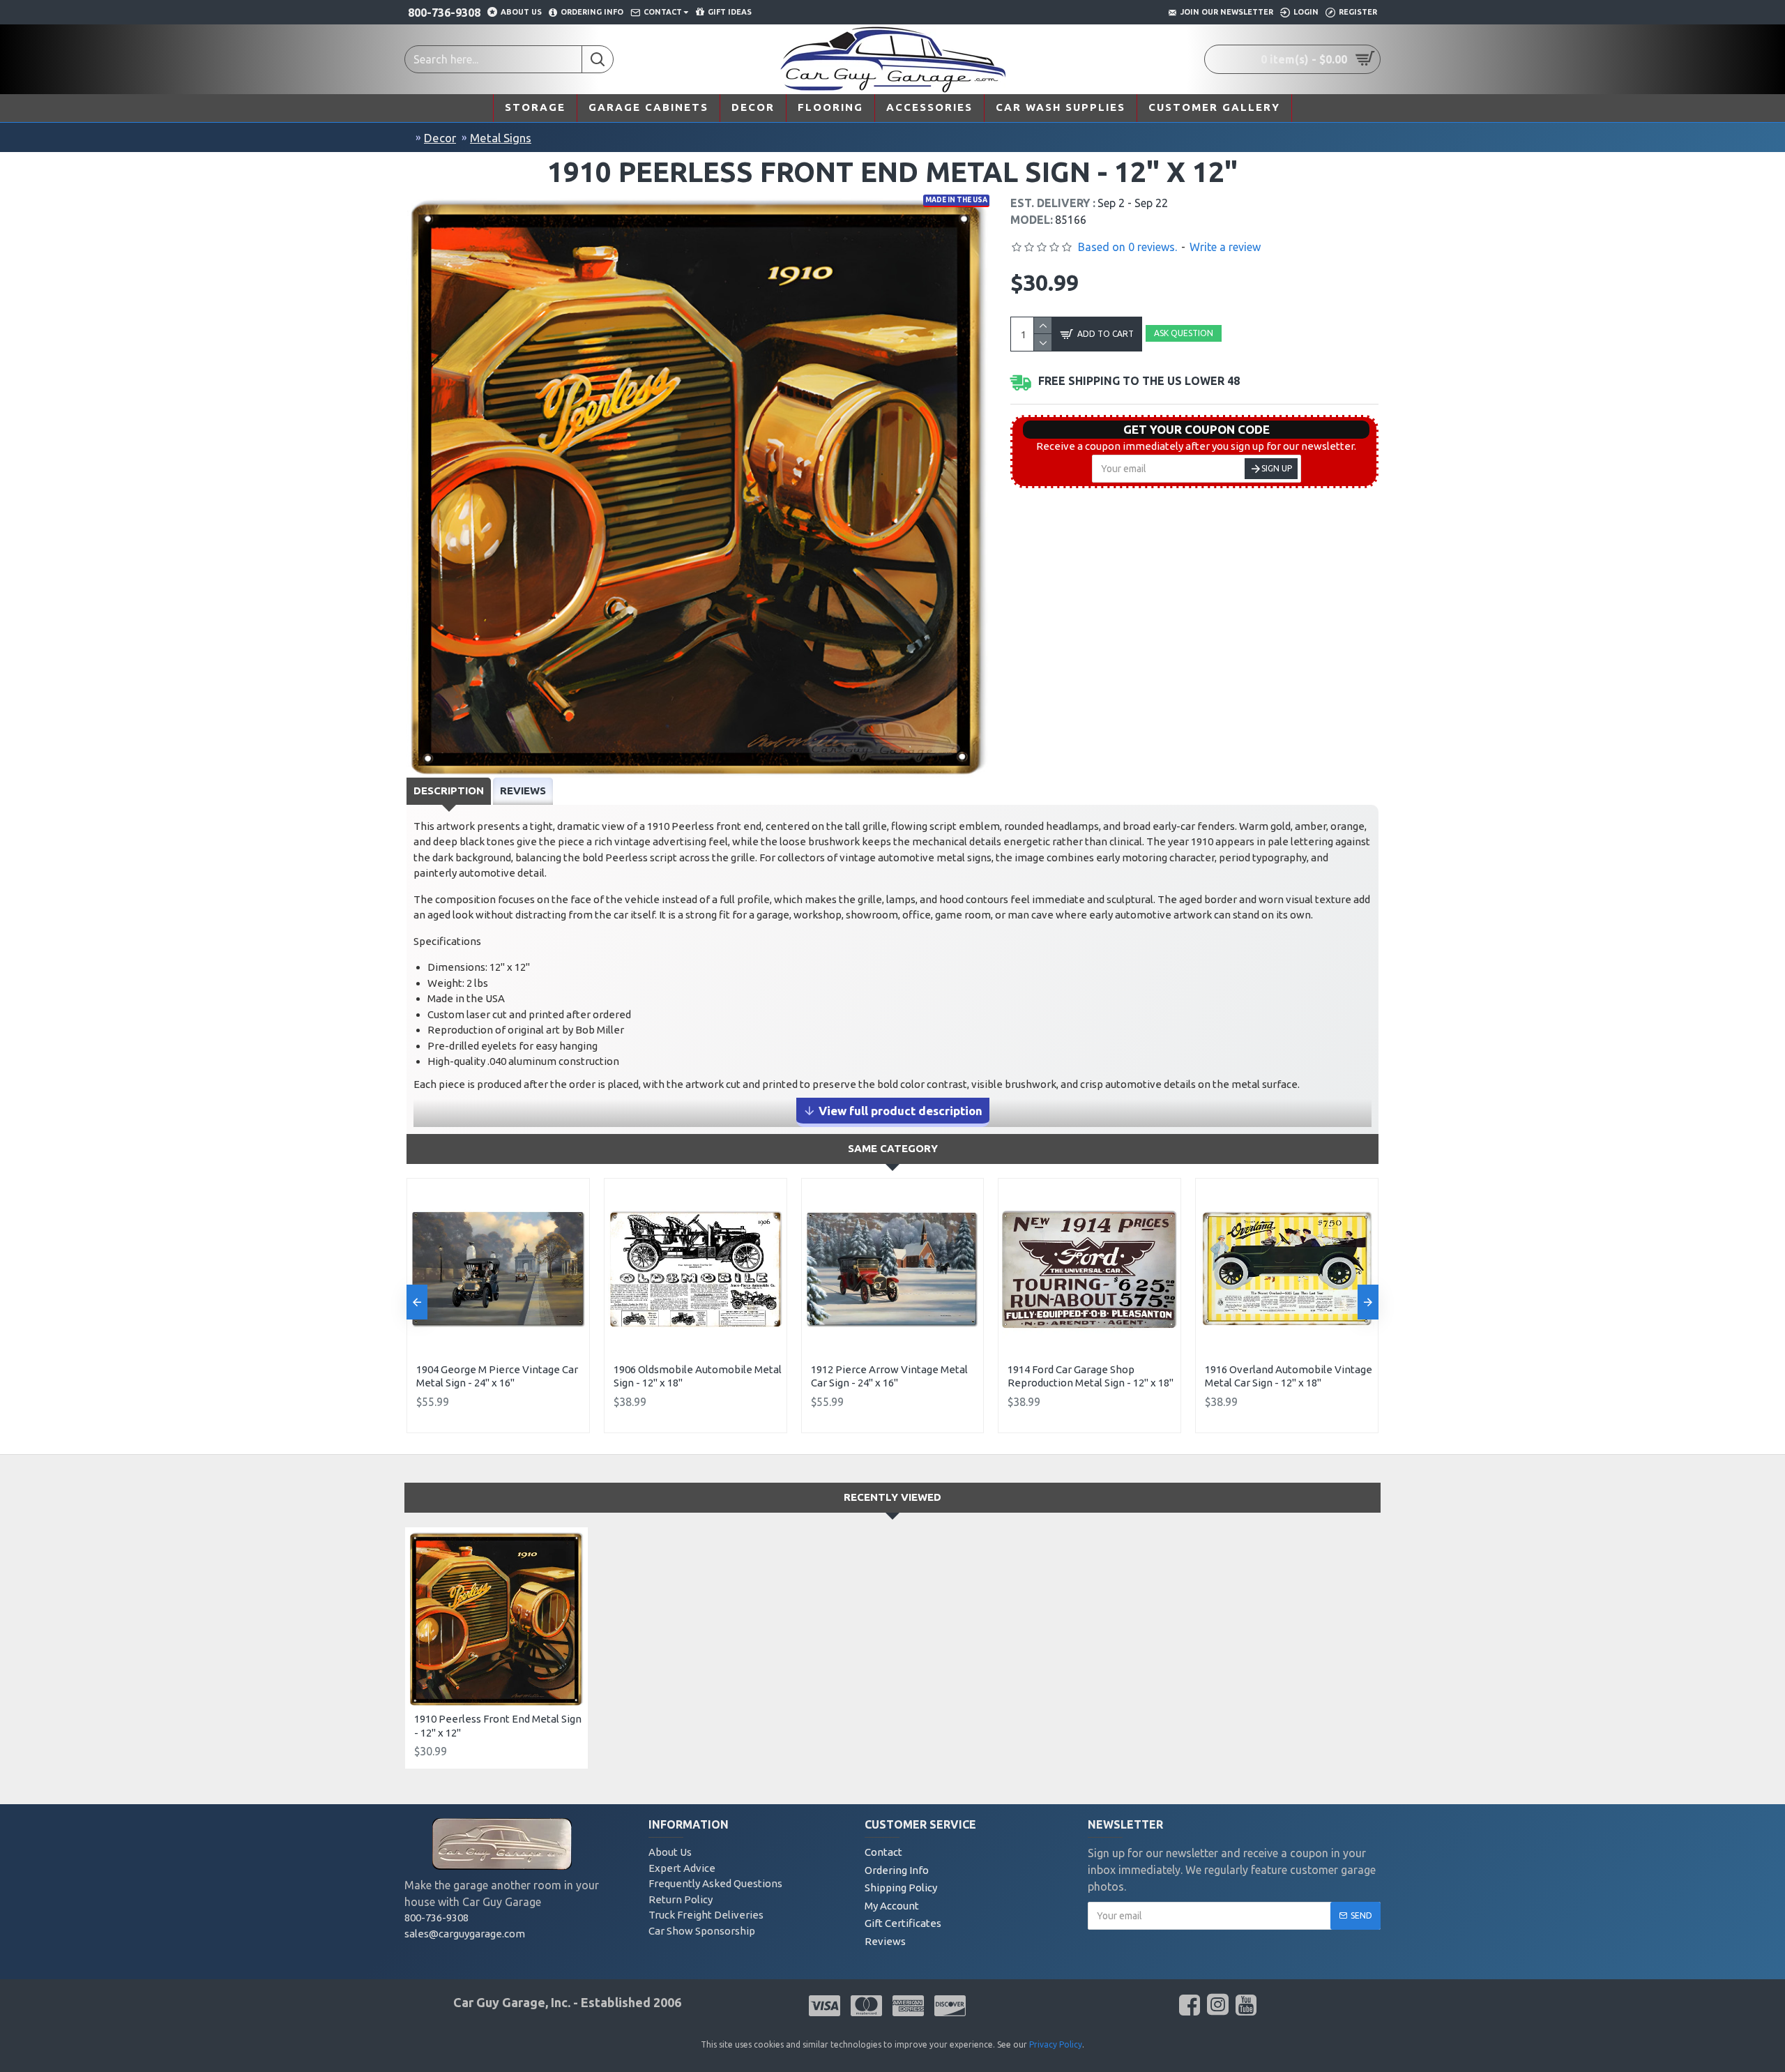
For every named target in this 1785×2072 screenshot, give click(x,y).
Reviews (523, 791)
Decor (440, 138)
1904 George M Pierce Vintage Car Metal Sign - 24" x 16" (497, 1376)
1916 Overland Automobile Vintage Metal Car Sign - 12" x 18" (1289, 1376)
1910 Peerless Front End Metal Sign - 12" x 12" (498, 1726)
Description (449, 791)
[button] (417, 1302)
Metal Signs (501, 138)
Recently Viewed (892, 1497)
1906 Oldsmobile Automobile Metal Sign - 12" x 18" (698, 1376)
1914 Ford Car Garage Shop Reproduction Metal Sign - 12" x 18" (1091, 1376)
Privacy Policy (1056, 2044)
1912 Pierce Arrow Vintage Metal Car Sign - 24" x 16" (889, 1376)
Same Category (893, 1148)
